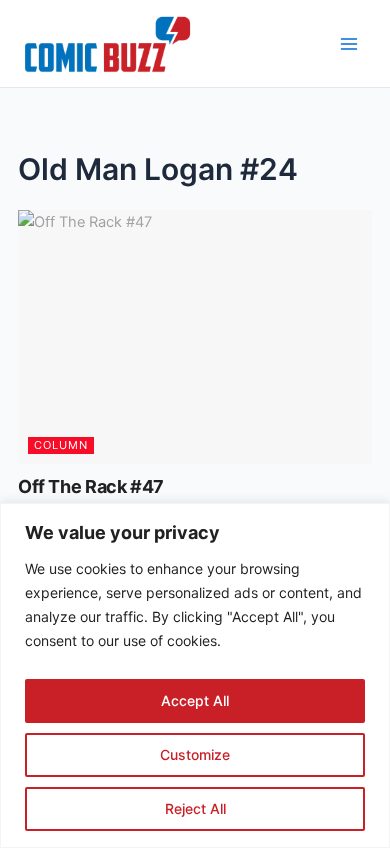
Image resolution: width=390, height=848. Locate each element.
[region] (195, 675)
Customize (195, 754)
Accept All (195, 700)
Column (61, 445)
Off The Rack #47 (91, 486)
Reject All (195, 808)
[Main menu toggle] (349, 44)
